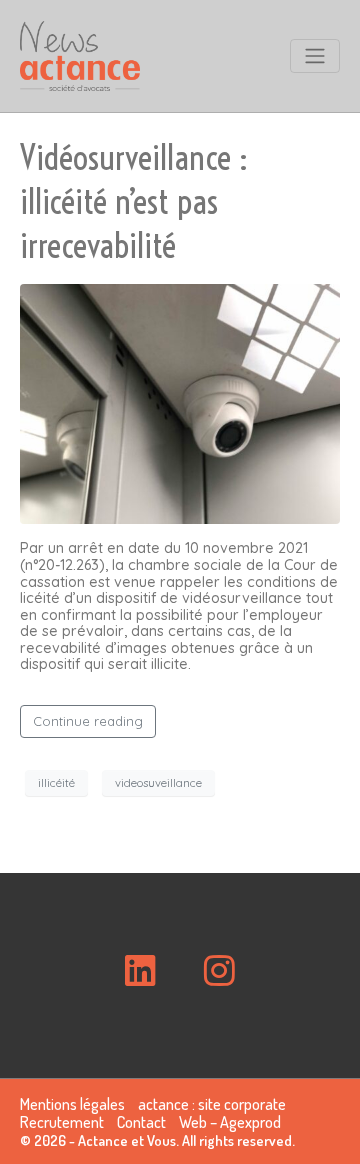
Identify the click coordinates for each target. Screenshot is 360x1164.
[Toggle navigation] (315, 56)
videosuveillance (158, 783)
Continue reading (88, 721)
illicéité (56, 783)
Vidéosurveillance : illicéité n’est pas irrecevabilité (134, 201)
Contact (141, 1122)
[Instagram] (219, 970)
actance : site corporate (212, 1104)
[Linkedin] (141, 970)
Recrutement (62, 1122)
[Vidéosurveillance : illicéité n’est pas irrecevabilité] (180, 403)
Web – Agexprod (230, 1122)
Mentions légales (72, 1104)
